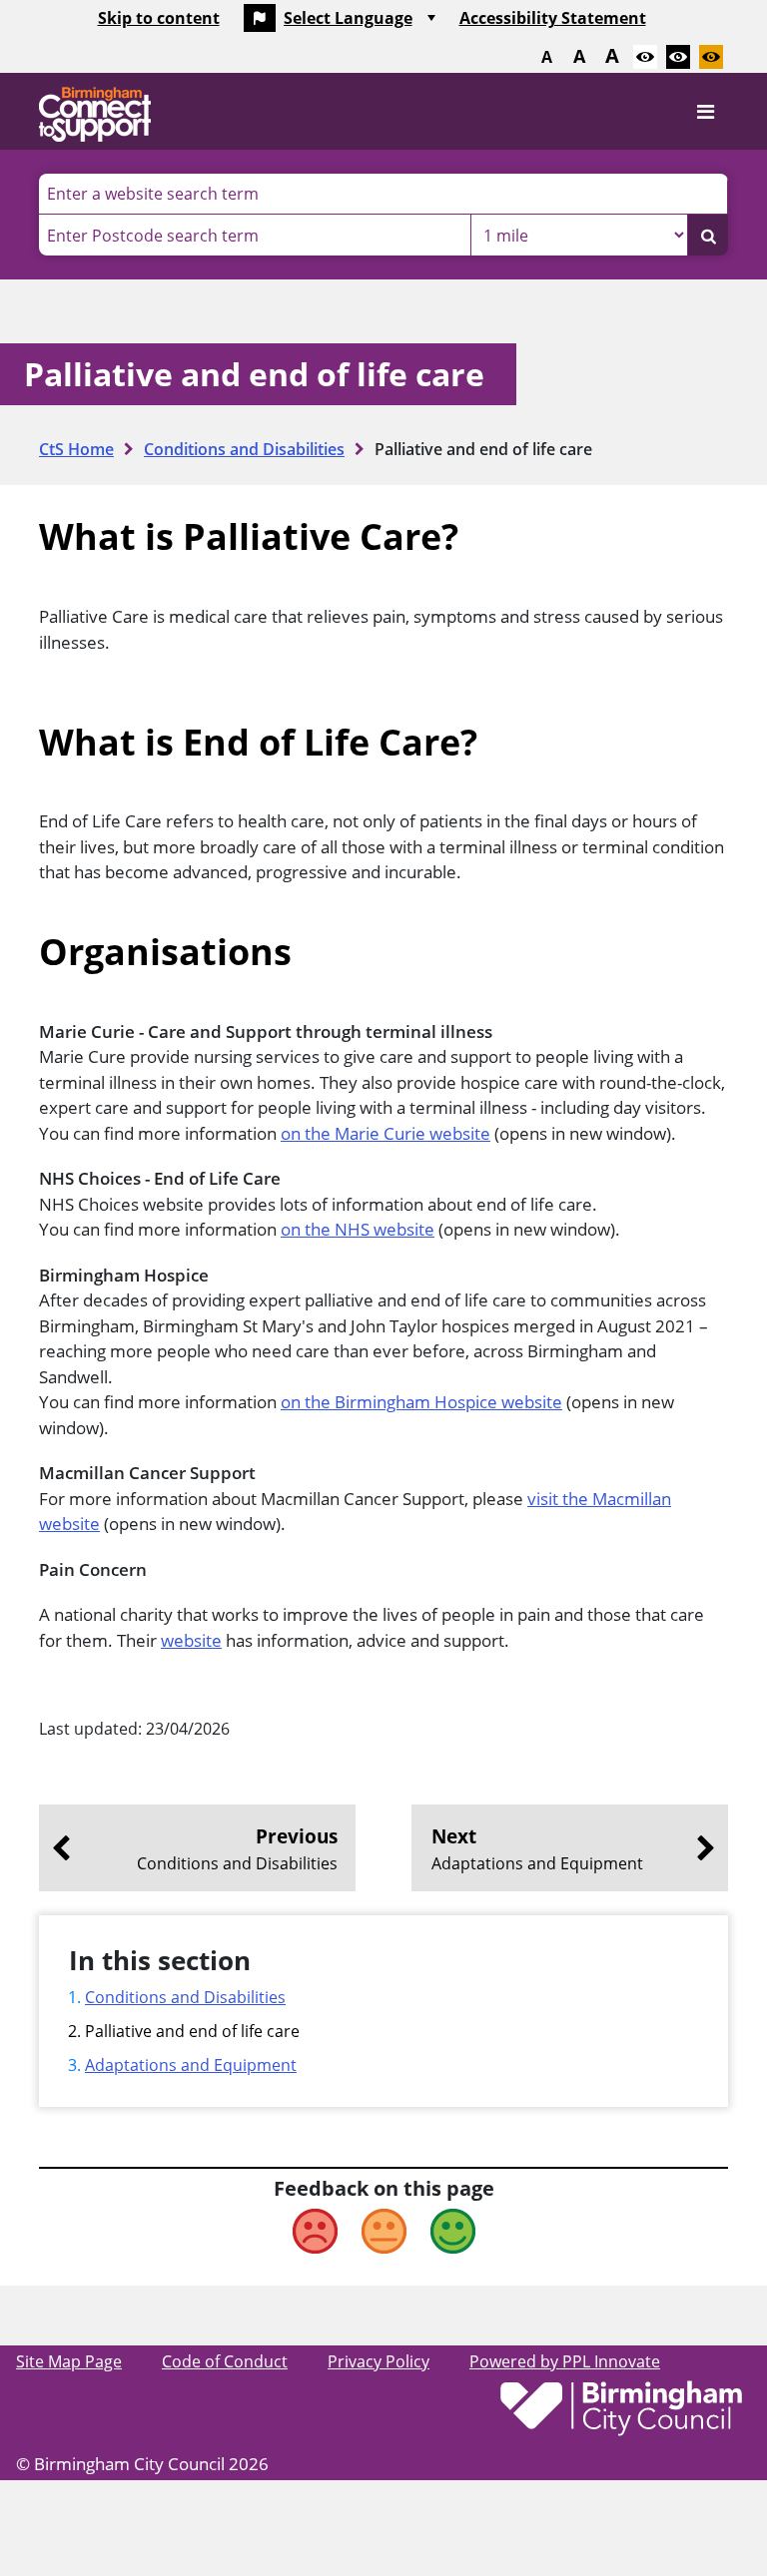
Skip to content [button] (159, 18)
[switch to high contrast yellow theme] (711, 57)
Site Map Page (69, 2361)
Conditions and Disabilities (244, 449)
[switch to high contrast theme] (678, 57)
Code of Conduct (225, 2361)
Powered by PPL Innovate (565, 2361)
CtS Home (76, 449)
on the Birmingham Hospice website (421, 1402)
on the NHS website (358, 1229)
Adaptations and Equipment (191, 2065)
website (191, 1640)
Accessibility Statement (553, 18)
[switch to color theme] (645, 57)
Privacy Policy (379, 2361)
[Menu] (705, 112)
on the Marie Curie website (385, 1133)
